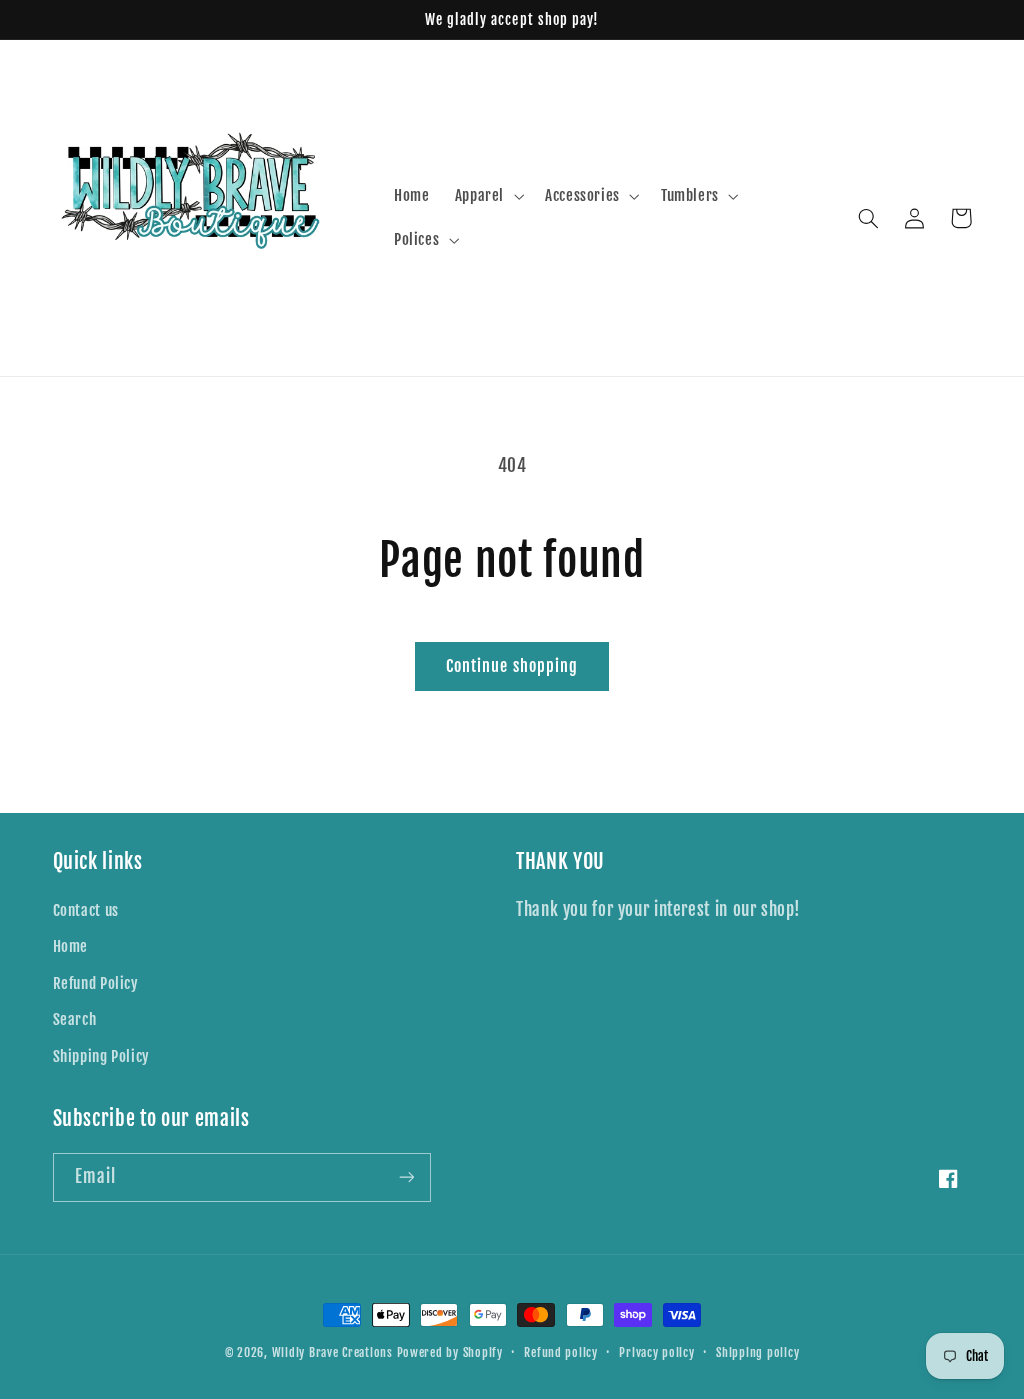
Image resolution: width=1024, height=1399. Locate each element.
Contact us (86, 910)
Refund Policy (96, 983)
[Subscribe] (406, 1177)
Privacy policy (656, 1352)
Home (71, 946)
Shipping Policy (101, 1056)
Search (75, 1019)
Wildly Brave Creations (332, 1352)
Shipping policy (757, 1352)
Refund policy (561, 1352)
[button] (487, 196)
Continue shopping (512, 666)
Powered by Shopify (450, 1352)
